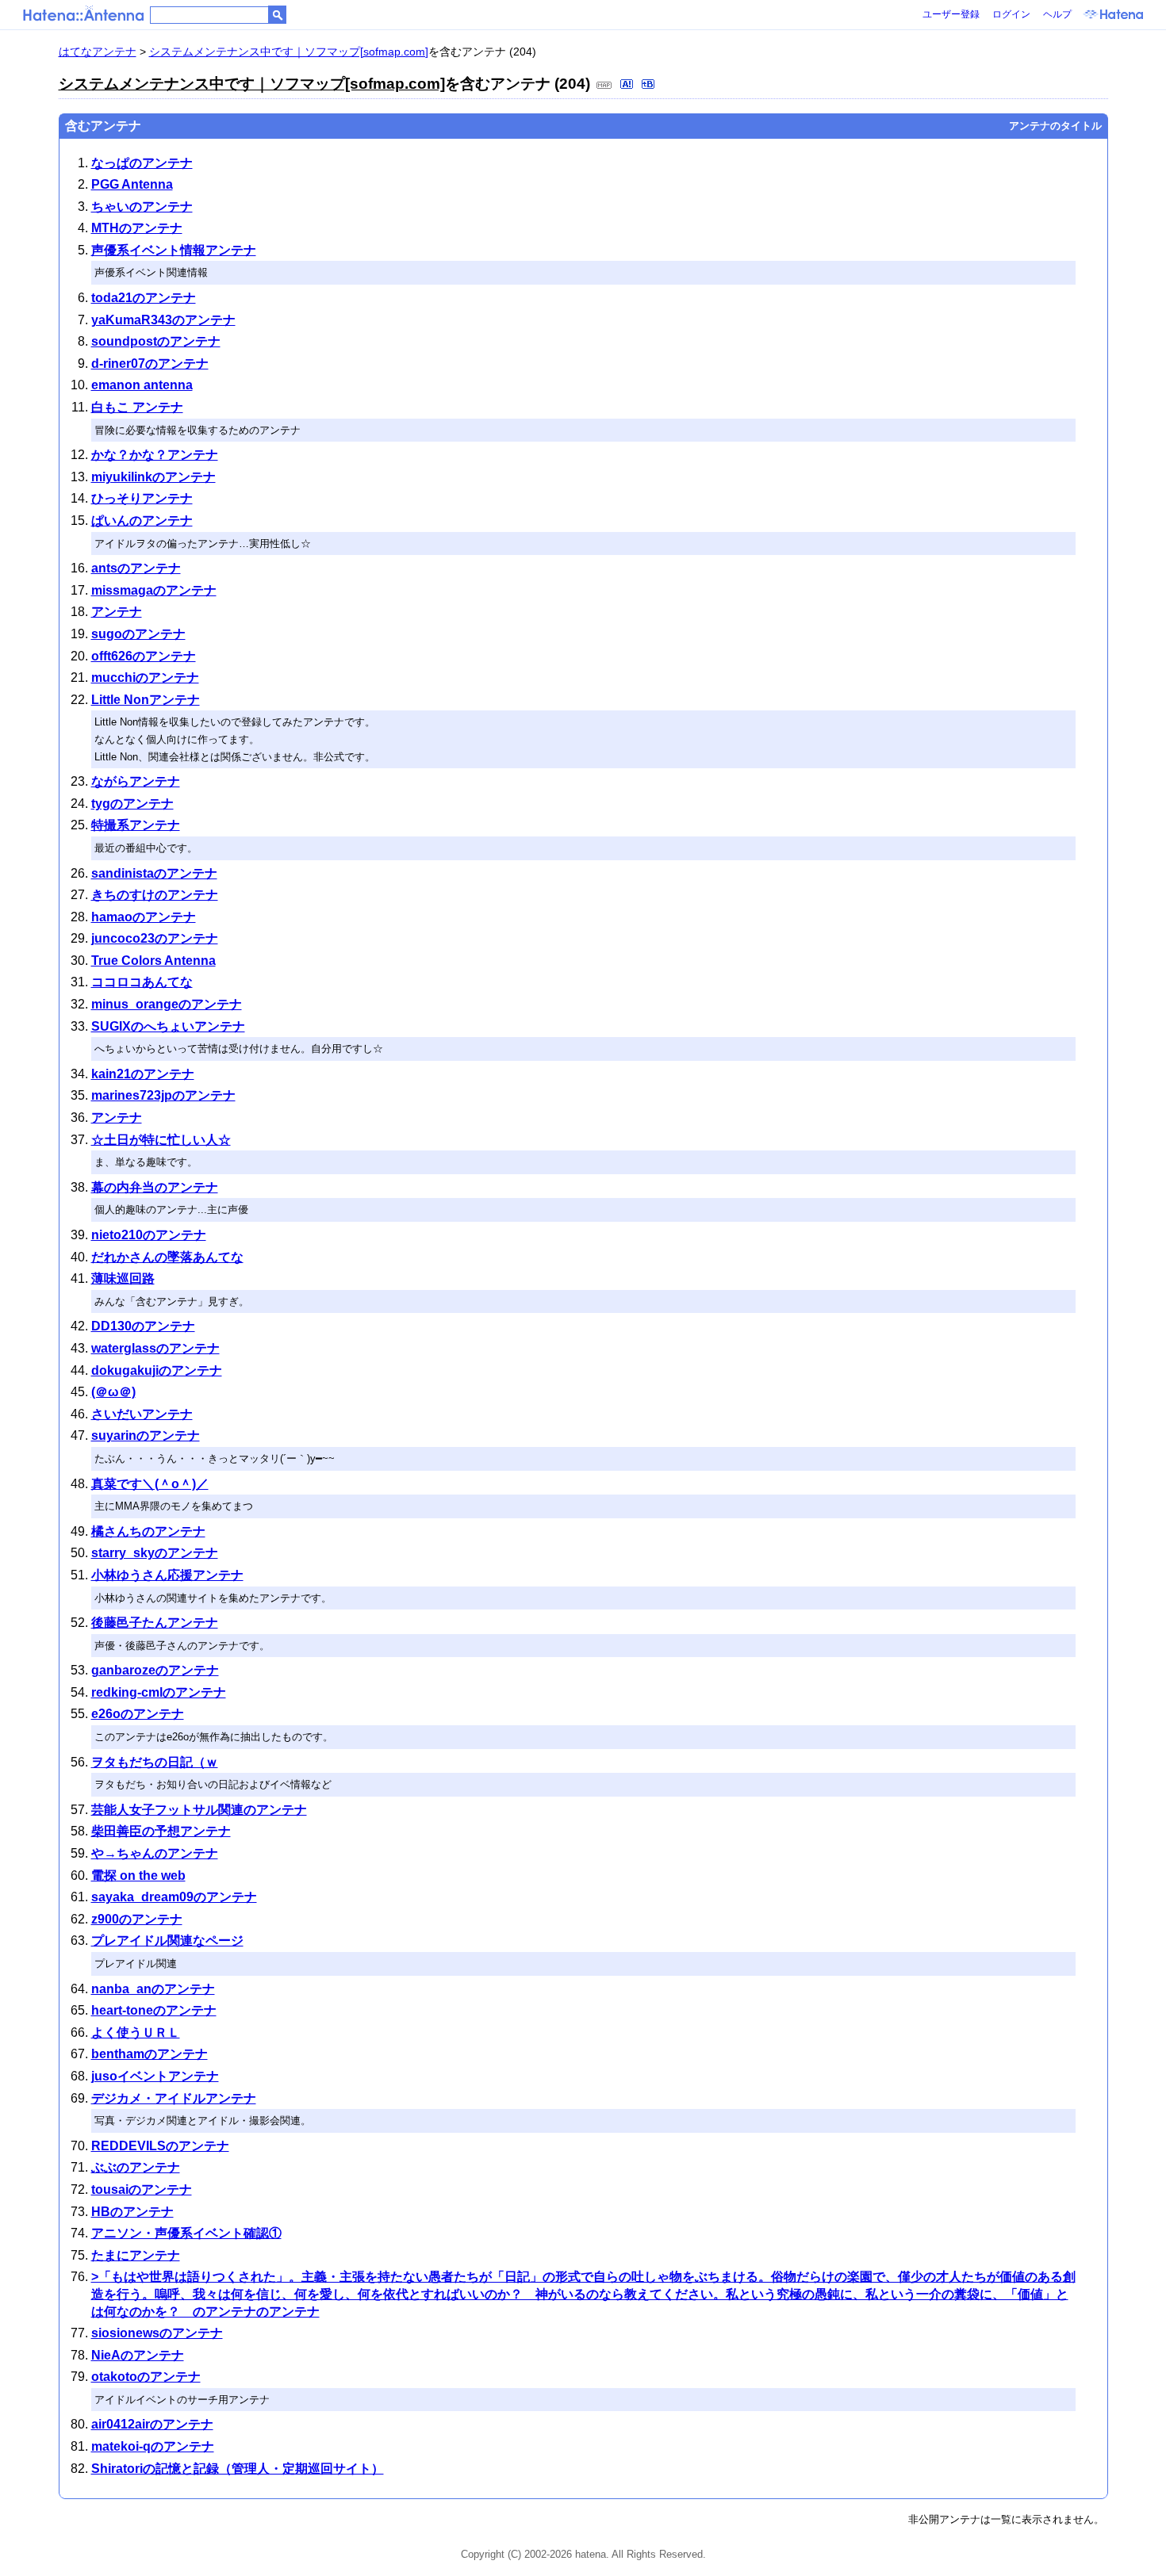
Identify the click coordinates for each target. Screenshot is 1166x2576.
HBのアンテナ (132, 2212)
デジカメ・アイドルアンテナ (174, 2098)
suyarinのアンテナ (146, 1435)
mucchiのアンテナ (145, 677)
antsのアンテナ (136, 568)
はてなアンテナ (98, 52)
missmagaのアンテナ (154, 590)
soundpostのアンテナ (156, 341)
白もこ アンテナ (137, 407)
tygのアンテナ (132, 804)
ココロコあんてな (142, 982)
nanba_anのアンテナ (153, 1989)
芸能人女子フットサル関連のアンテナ (199, 1810)
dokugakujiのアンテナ (157, 1370)
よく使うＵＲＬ (136, 2032)
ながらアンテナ (136, 781)
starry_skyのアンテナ (155, 1553)
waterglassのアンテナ (155, 1348)
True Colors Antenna (153, 961)
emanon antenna (142, 385)
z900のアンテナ (137, 1919)
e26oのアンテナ (138, 1714)
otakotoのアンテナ (146, 2377)
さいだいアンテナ (142, 1414)
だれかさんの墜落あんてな (167, 1257)
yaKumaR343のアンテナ (163, 320)
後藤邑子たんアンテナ (155, 1623)
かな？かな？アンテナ (155, 455)
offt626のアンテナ (144, 656)
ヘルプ (1057, 14)
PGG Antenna (132, 184)
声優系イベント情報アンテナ (174, 250)
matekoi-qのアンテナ (153, 2446)
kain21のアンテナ (143, 1074)
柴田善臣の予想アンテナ (161, 1831)
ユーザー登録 (951, 14)
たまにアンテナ (136, 2255)
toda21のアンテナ (144, 298)
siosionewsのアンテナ (157, 2333)
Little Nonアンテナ (146, 700)
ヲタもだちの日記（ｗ (155, 1762)
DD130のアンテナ (143, 1326)
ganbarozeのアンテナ (155, 1670)
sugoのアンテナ (138, 634)
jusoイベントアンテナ (155, 2076)
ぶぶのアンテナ (136, 2167)
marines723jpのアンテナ (163, 1095)
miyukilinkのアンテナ (153, 477)
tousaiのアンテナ (142, 2189)
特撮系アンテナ (136, 825)
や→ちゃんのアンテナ (155, 1853)
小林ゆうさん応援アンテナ (167, 1575)
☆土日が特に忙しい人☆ (161, 1140)
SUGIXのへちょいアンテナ (168, 1026)
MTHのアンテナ (137, 228)
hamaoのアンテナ (144, 917)
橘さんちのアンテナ (148, 1531)
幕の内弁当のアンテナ (155, 1187)
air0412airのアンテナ (152, 2424)
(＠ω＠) (113, 1392)
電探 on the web (138, 1876)
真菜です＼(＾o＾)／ (150, 1484)
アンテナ (117, 612)
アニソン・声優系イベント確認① (186, 2233)
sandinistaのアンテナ (154, 873)
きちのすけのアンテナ (155, 895)
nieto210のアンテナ (149, 1235)
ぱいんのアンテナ (142, 521)
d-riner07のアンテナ (150, 364)
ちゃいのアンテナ (142, 207)
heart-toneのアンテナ (154, 2010)
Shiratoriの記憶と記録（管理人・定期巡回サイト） (238, 2469)
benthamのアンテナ (150, 2054)
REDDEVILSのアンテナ (160, 2146)
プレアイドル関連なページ (167, 1941)
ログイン (1011, 14)
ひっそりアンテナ (142, 498)
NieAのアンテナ (138, 2355)
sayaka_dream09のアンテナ (174, 1897)
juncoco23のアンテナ (155, 938)
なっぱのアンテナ (142, 163)
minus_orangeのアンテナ (167, 1004)
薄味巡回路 (123, 1278)
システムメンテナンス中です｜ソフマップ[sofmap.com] (289, 52)
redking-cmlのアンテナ (159, 1692)
